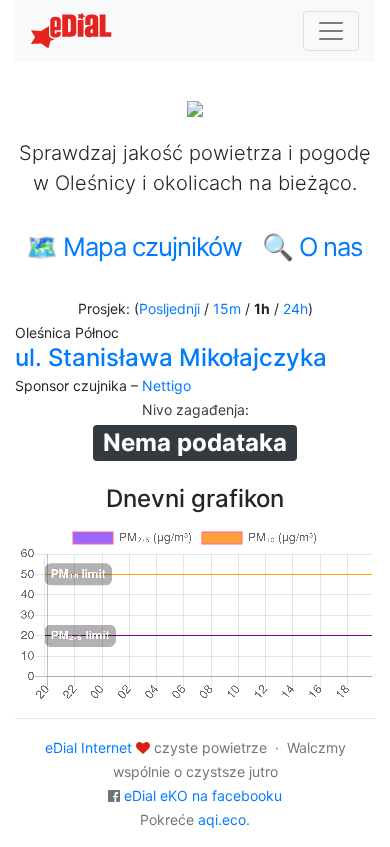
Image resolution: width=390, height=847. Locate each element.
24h (295, 308)
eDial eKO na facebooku (203, 795)
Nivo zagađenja (193, 409)
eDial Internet (88, 747)
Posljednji (169, 308)
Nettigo (166, 385)
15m (227, 308)
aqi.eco (222, 819)
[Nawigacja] (331, 31)
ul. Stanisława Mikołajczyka (171, 357)
